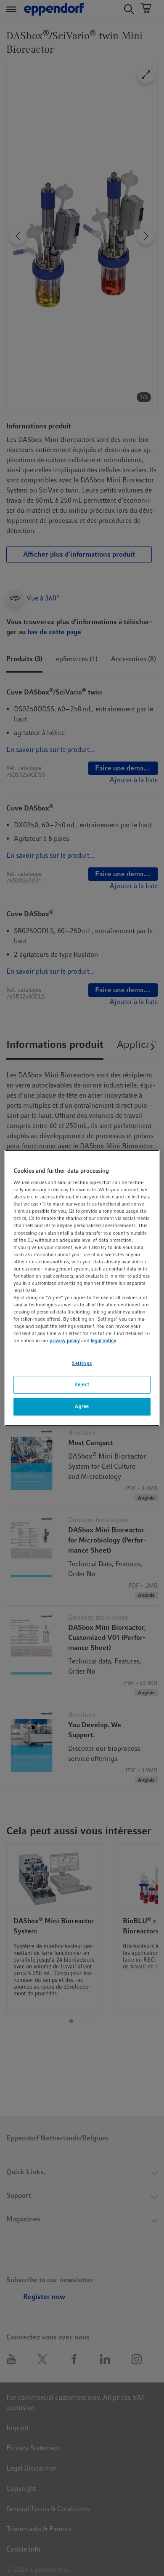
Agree (82, 1406)
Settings (82, 1363)
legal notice (103, 1341)
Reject (82, 1385)
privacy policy (65, 1341)
